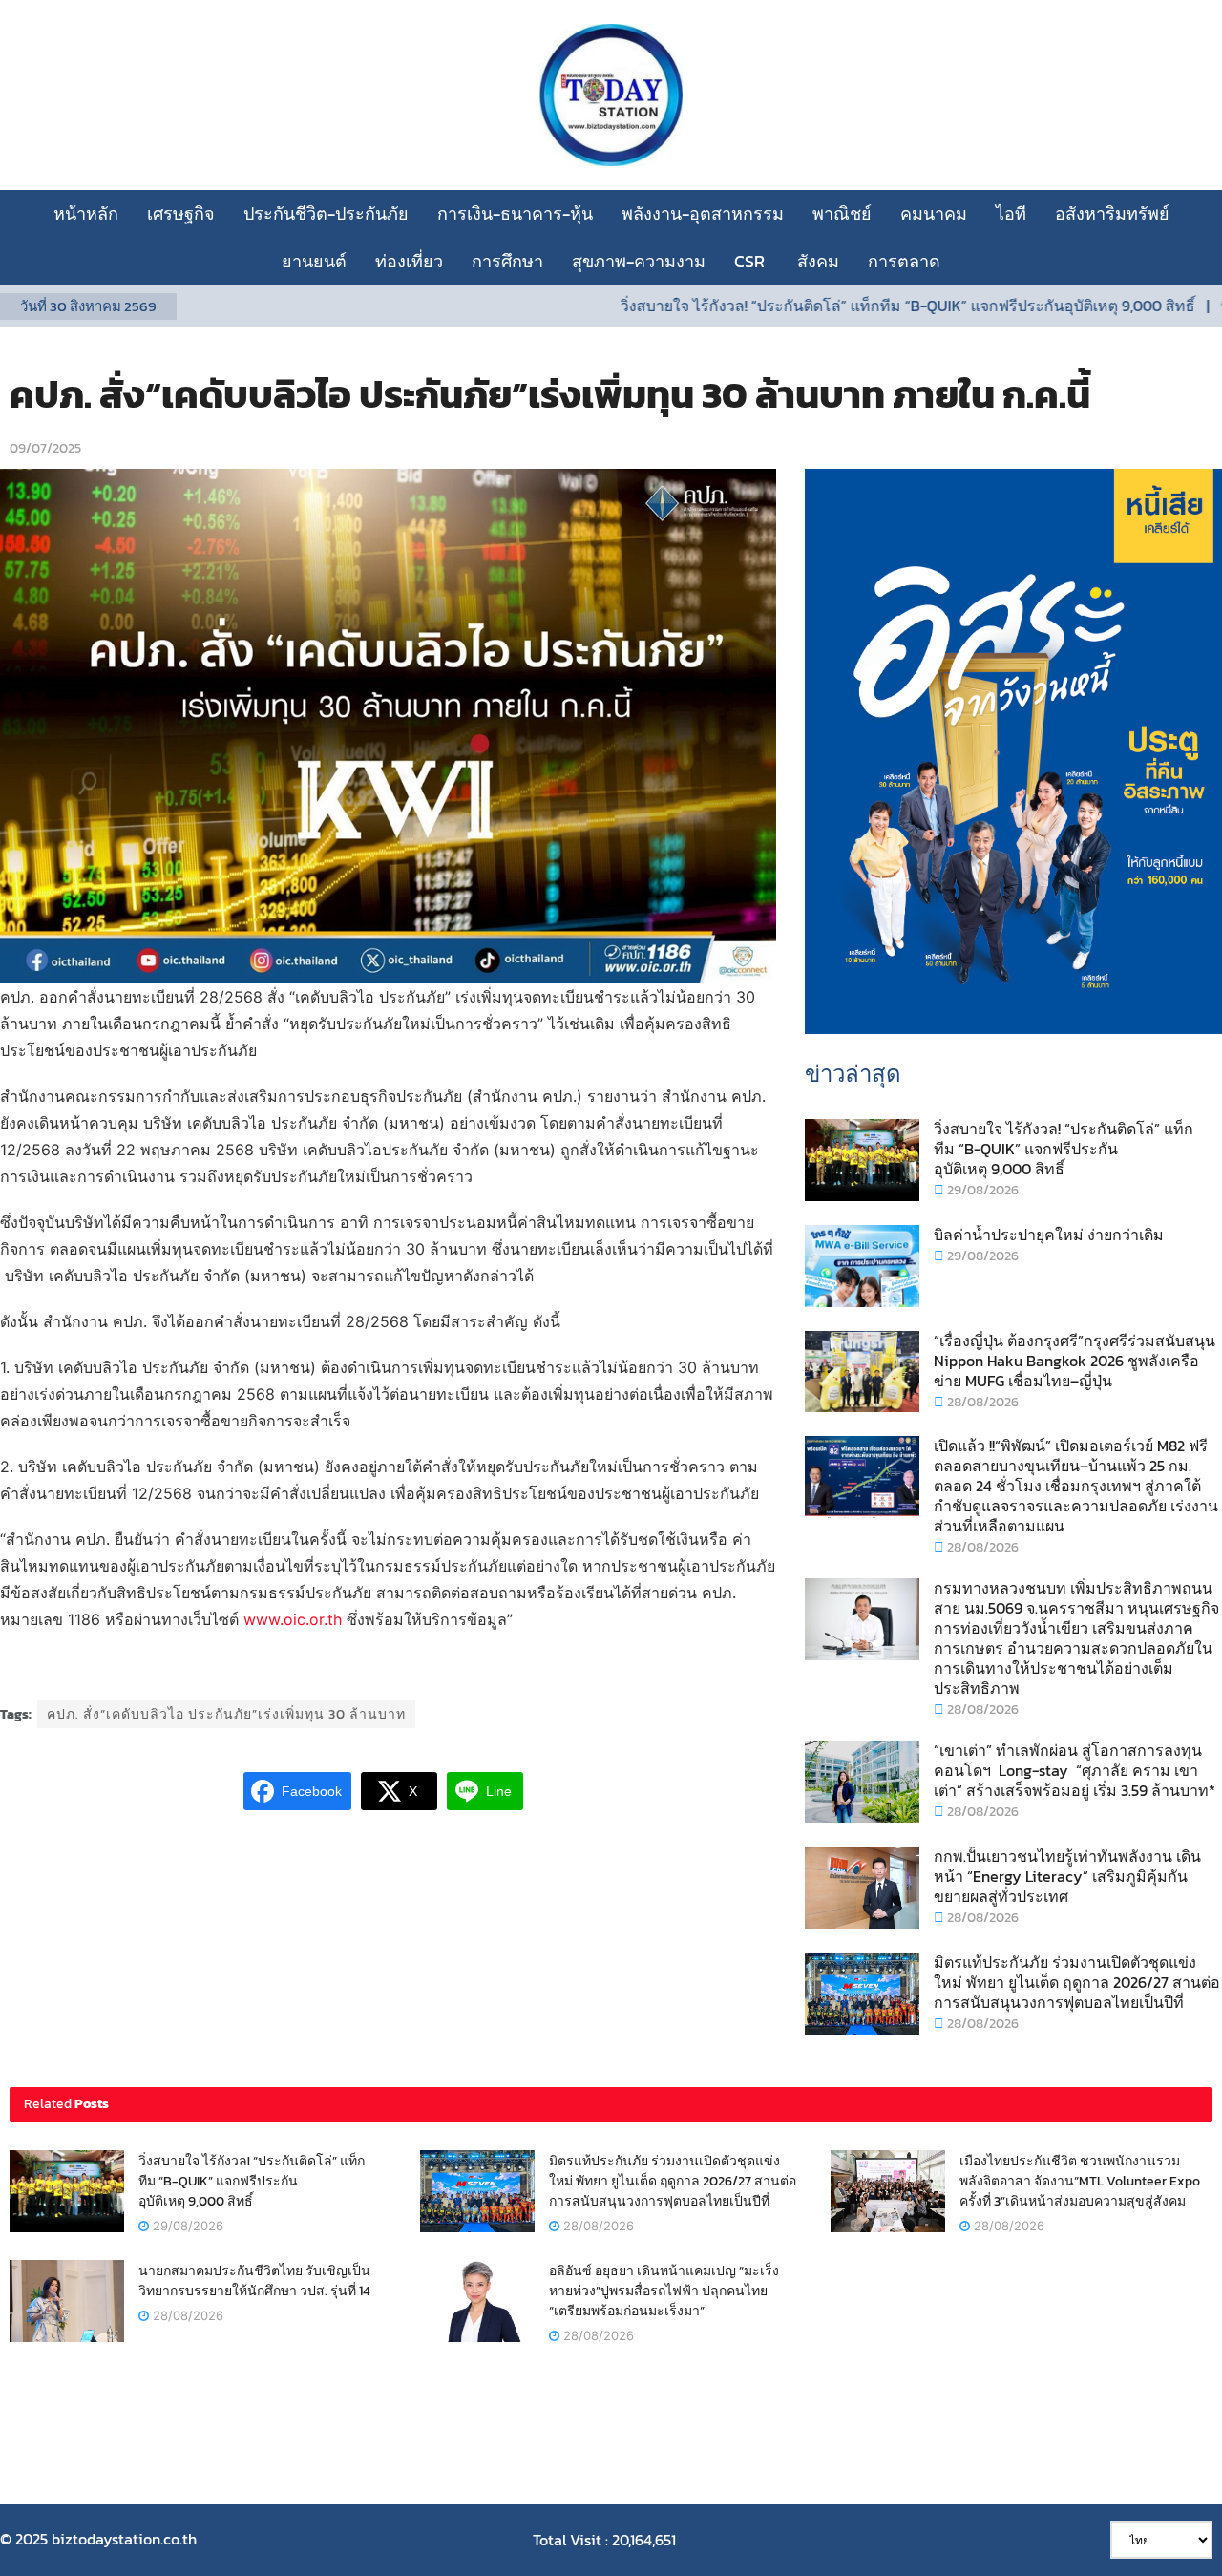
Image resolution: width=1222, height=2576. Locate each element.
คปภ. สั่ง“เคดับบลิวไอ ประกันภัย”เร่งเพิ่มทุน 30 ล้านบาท (226, 1714)
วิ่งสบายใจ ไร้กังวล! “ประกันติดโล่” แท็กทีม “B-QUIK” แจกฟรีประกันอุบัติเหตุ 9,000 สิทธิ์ (839, 306)
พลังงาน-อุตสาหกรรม (703, 213)
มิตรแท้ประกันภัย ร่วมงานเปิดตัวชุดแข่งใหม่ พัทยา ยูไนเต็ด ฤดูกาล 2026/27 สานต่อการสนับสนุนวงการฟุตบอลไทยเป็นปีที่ (1077, 1982)
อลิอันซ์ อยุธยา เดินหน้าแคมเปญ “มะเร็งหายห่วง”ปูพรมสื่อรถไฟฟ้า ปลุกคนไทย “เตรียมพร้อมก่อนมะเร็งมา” (664, 2291)
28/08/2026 (981, 1402)
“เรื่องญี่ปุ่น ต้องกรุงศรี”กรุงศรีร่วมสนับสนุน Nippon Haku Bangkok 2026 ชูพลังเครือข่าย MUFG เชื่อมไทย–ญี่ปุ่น (1075, 1361)
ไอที (1011, 213)
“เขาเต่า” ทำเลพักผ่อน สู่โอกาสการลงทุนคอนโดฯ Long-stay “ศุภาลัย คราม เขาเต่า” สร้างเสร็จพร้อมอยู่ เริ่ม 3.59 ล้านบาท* (1075, 1770)
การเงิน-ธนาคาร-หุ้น (515, 213)
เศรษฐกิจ (181, 213)
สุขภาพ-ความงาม (639, 261)
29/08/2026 (981, 1190)
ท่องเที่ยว (409, 261)
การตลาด (904, 261)
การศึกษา (507, 261)
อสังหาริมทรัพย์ (1112, 213)
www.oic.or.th (293, 1619)
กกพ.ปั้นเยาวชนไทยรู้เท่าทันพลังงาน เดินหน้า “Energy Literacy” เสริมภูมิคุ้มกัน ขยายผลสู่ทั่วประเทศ (1067, 1876)
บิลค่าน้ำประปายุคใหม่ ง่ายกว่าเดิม (1049, 1235)
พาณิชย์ (842, 213)
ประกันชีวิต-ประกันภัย (326, 213)
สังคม (818, 261)
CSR (751, 261)
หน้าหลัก (86, 213)
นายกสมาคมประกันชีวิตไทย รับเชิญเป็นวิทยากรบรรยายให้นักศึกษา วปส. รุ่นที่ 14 (254, 2281)
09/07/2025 (45, 448)
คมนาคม (934, 213)
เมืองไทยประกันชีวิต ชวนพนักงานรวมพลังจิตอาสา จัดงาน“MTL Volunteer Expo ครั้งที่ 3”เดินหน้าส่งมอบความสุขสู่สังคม (1080, 2181)
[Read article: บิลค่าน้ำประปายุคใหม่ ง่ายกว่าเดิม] (862, 1266)
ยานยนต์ (314, 261)
